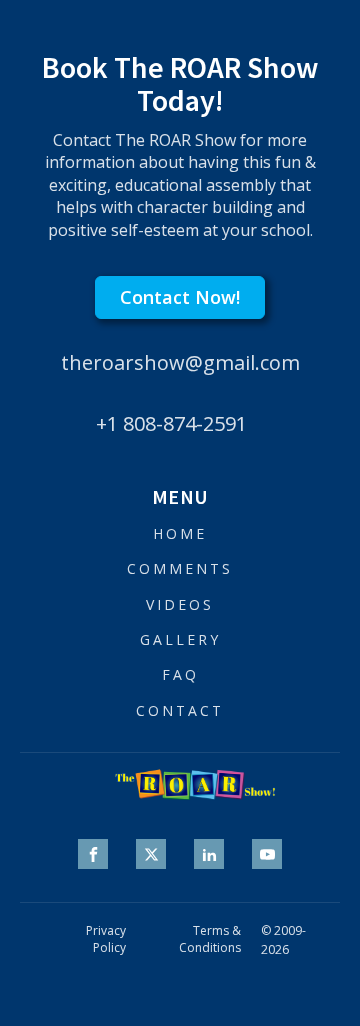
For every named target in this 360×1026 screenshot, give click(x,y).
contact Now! (180, 297)
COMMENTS (180, 568)
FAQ (180, 674)
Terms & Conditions (210, 939)
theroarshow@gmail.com (180, 362)
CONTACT (180, 710)
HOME (180, 533)
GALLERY (180, 639)
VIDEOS (180, 604)
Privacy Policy (106, 939)
